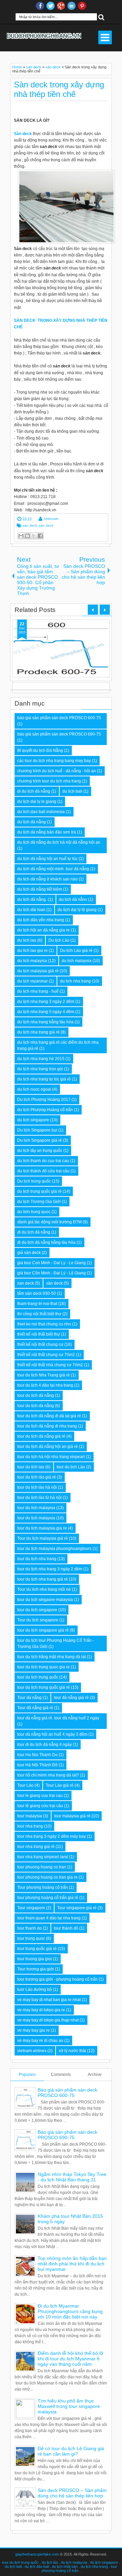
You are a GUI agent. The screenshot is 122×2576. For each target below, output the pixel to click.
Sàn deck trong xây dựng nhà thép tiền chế (59, 89)
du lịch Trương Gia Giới (39, 1202)
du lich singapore (33, 1120)
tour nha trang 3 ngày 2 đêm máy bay (52, 1836)
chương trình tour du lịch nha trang (49, 781)
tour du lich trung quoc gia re (44, 1667)
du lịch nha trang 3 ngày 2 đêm (46, 1002)
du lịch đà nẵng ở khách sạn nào (47, 879)
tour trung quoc (31, 1938)
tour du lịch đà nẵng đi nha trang (47, 1426)
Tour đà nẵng (29, 1698)
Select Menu (105, 37)
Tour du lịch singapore (38, 1620)
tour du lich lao (31, 1467)
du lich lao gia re (33, 951)
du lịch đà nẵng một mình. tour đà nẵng (53, 869)
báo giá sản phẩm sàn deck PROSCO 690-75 (59, 734)
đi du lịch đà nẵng (34, 1232)
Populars (27, 2075)
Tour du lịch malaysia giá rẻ (43, 1538)
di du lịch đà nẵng (34, 791)
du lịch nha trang (75, 981)
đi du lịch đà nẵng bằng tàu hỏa (46, 1242)
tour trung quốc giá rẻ (37, 1949)
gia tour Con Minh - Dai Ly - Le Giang (52, 1263)
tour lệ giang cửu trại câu (40, 1806)
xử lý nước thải (72, 2051)
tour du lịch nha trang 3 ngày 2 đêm (50, 1569)
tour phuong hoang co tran (42, 1867)
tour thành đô (66, 1928)
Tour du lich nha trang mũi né (44, 1589)
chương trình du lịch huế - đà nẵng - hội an (57, 771)
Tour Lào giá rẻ (60, 1785)
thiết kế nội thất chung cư (40, 1344)
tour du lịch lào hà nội (37, 1487)
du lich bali (72, 791)
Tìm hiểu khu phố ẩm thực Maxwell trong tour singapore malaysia (69, 2406)
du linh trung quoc (34, 1212)
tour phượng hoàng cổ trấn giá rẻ (48, 1898)
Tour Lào (25, 1785)
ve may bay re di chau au (40, 2041)
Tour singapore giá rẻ (77, 1908)
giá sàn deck (29, 1253)
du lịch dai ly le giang (37, 802)
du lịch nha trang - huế (38, 991)
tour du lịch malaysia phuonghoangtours (54, 1549)
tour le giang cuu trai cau (40, 1796)
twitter (50, 6)
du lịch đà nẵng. (32, 899)
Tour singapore (31, 1908)
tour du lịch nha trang (37, 1559)
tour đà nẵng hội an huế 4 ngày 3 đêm (52, 1734)
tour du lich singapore (37, 1610)
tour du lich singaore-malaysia (45, 1600)
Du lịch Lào (59, 940)
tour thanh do (29, 1928)
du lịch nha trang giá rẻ (38, 1032)
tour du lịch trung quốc (38, 1677)
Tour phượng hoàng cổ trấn (43, 1887)
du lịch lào (50, 2562)
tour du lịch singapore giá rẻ (43, 1630)
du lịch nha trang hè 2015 (41, 1059)
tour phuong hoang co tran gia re (47, 1877)
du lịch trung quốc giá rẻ (39, 1191)
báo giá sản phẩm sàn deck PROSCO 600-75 (59, 718)
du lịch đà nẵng (32, 822)
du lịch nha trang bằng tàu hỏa (45, 1022)
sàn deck (46, 525)
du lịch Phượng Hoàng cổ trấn (45, 1110)
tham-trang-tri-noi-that (37, 1304)
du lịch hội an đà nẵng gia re (44, 930)
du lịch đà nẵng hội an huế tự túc (47, 859)
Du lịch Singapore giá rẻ (40, 1140)
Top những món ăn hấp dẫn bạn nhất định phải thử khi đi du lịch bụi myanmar (72, 2264)
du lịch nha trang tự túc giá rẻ (44, 1079)
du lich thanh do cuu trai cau (43, 1161)
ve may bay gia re (34, 2030)
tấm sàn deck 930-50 (37, 1293)
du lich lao (27, 940)
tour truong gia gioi (35, 1959)
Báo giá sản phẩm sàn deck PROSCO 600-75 (67, 2093)
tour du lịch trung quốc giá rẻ (44, 1687)
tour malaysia (30, 1816)
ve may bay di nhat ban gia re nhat (49, 2000)
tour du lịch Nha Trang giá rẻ (44, 1375)
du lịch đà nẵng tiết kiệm (40, 889)
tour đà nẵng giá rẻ (71, 1698)
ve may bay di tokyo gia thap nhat (48, 2020)
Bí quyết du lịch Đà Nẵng (40, 750)
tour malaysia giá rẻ (72, 1816)
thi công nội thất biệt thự (39, 1314)
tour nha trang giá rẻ (36, 1847)
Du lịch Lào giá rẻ (76, 951)
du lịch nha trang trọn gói (40, 1069)
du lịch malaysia (77, 961)
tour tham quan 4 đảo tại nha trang (49, 1918)
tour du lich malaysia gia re (42, 1528)
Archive (95, 2075)
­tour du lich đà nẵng (36, 1396)
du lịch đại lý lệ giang (77, 910)
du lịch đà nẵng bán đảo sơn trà (47, 832)
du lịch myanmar (33, 981)
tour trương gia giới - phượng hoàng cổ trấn (57, 1979)
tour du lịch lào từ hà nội (39, 1498)
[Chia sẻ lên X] (34, 536)
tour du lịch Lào (71, 1467)
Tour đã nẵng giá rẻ (35, 1708)
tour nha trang (30, 1826)
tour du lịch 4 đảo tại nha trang (45, 1385)
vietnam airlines (32, 2051)
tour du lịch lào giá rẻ (37, 1477)
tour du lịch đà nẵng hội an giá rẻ (48, 1447)
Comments (61, 2075)
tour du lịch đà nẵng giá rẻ (41, 1436)
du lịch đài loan (31, 910)
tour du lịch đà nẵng (36, 1406)
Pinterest (82, 6)
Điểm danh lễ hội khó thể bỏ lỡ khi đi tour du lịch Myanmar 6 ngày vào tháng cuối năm (70, 2359)
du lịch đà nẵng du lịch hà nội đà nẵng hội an (59, 842)
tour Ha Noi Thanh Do (37, 1755)
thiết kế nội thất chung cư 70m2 (46, 1355)
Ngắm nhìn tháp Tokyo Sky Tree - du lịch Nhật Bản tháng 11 (72, 2177)
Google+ (61, 6)
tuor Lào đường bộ (35, 1989)
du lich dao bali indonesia (41, 812)
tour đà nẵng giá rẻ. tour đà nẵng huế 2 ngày (58, 1718)
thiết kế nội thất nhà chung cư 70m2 (50, 1365)
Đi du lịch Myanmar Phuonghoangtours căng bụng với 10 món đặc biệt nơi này (70, 2311)
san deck (30, 525)
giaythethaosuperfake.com (37, 2554)
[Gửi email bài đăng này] (21, 536)
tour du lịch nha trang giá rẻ (43, 1579)
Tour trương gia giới (36, 1969)
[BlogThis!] (27, 536)
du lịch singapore (104, 2562)
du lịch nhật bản (65, 2566)
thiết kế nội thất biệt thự (39, 1334)
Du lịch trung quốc (34, 1181)
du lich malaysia (32, 961)
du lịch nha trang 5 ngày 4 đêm (46, 1012)
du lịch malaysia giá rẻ (38, 971)
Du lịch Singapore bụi (37, 1130)
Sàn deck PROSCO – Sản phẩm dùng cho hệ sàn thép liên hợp (72, 2493)
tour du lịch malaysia (36, 1518)
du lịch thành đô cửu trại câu (43, 1171)
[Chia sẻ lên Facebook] (40, 536)
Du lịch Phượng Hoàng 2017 (44, 1100)
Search (101, 17)
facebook (40, 6)
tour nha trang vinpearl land (43, 1857)
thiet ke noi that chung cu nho (44, 1324)
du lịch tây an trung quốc (40, 1151)
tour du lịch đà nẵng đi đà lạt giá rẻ (49, 1416)
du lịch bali (13, 2566)
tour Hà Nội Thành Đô (37, 1765)
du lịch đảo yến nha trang (41, 920)
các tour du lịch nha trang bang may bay (54, 761)
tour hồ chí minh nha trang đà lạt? (48, 1775)
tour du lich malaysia (36, 1508)
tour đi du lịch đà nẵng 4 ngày (45, 1745)
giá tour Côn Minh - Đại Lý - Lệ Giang (52, 1273)
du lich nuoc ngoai (34, 1089)
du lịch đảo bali (37, 2566)
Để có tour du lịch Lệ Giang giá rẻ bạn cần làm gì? (71, 2451)
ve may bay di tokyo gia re (41, 2010)
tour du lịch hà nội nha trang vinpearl (51, 1457)
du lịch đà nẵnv (73, 899)
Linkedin (72, 6)
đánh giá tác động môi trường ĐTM (49, 1222)
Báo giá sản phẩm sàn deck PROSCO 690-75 (67, 2135)
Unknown (51, 519)
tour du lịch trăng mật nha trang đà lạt (52, 1657)
